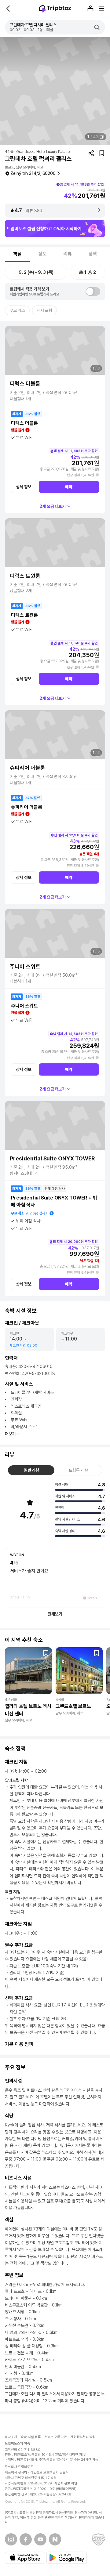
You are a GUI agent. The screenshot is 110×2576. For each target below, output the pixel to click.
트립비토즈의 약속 (18, 2443)
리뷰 (68, 254)
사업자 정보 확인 (66, 2483)
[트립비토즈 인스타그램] (11, 2539)
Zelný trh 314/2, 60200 (33, 173)
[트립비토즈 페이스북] (26, 2539)
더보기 (10, 1434)
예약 (69, 487)
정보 (42, 254)
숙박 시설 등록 (31, 2437)
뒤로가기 (9, 9)
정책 (93, 254)
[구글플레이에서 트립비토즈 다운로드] (67, 2558)
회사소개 (11, 2437)
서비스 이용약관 (56, 2437)
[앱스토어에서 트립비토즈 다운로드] (25, 2558)
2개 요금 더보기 (53, 506)
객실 (17, 254)
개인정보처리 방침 (83, 2437)
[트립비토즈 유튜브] (40, 2539)
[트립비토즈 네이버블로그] (55, 2539)
